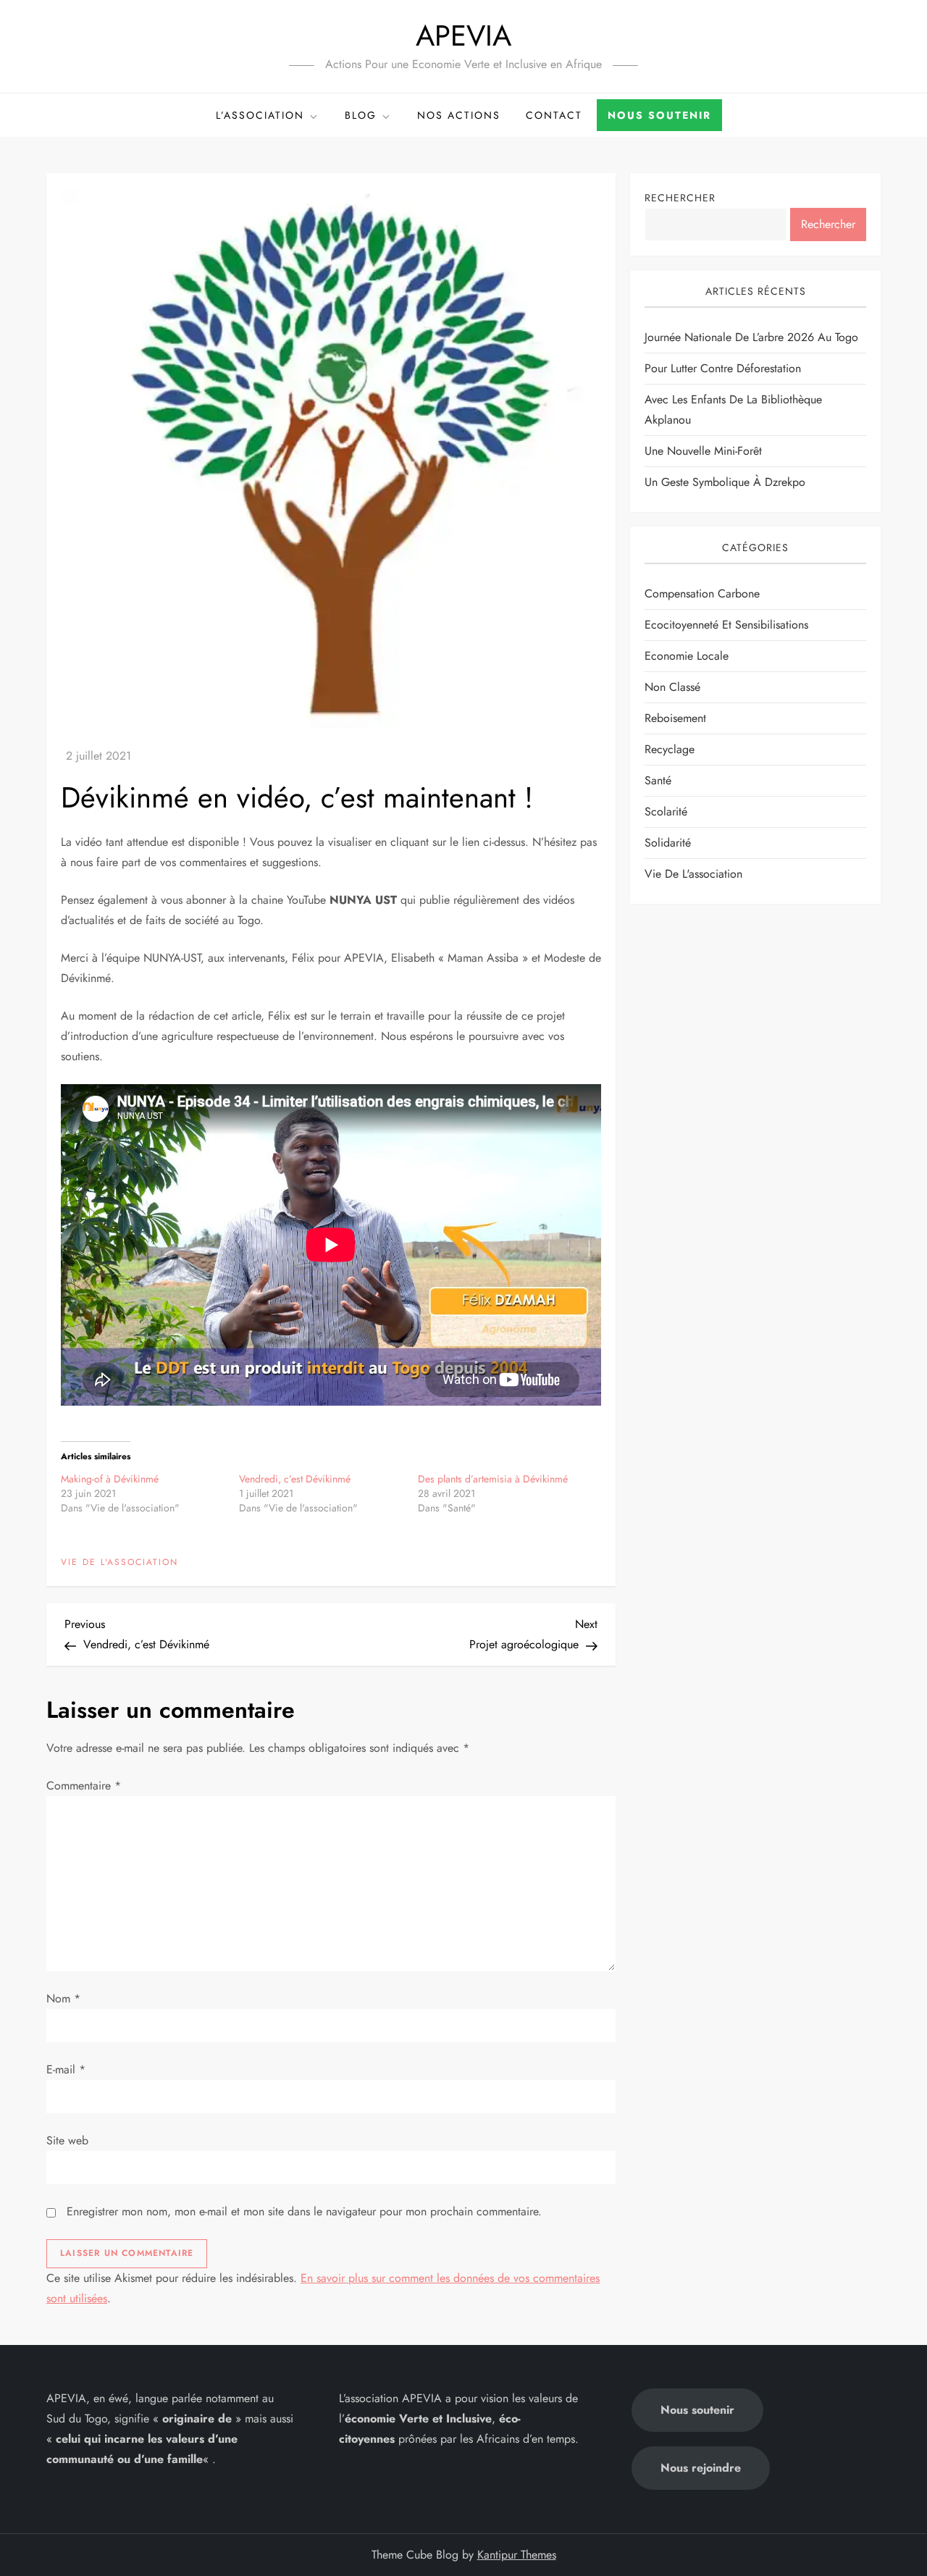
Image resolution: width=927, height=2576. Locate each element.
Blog (361, 115)
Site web (67, 2140)
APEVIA (463, 35)
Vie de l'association (119, 1563)
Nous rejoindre (701, 2468)
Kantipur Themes (517, 2555)
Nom (63, 1998)
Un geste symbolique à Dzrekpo (725, 482)
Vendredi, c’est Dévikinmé (295, 1479)
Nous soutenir (659, 115)
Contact (554, 115)
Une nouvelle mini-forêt (703, 451)
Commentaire (84, 1786)
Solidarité (668, 842)
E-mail (66, 2069)
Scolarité (666, 811)
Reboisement (675, 717)
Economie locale (687, 655)
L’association (260, 115)
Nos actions (459, 115)
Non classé (672, 686)
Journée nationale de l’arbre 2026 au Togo (751, 337)
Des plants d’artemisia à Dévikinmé (493, 1479)
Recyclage (670, 748)
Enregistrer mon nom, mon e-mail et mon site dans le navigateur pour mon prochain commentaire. (304, 2211)
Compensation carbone (702, 593)
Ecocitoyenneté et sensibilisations (726, 624)
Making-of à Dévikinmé (110, 1479)
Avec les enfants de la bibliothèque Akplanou (733, 410)
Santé (658, 780)
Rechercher (680, 198)
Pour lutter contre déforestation (723, 368)
